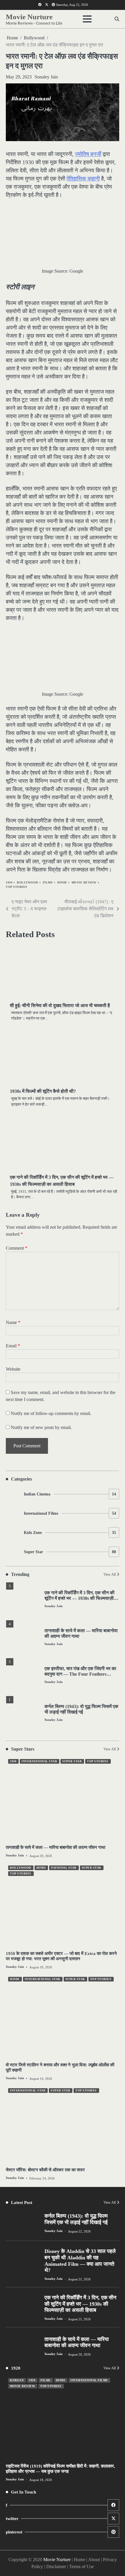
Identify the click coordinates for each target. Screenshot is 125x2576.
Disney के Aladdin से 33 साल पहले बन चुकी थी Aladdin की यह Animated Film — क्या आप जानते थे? (80, 2261)
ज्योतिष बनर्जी (88, 154)
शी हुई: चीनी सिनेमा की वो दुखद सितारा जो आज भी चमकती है (60, 1005)
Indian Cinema (70, 1494)
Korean (17, 2380)
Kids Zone (70, 1533)
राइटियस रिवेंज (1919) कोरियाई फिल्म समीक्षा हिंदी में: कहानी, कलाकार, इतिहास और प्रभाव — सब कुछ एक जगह (60, 2469)
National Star (64, 1868)
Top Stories (17, 887)
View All (110, 1574)
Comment (17, 1248)
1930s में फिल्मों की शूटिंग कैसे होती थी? (43, 1091)
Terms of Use (82, 2567)
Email (13, 1346)
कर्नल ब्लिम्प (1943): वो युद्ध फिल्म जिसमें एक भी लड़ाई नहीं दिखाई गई (76, 2219)
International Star (39, 1761)
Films (48, 882)
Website (13, 1369)
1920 (32, 2380)
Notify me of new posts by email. (41, 1427)
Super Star (70, 1552)
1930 (9, 882)
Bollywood (27, 882)
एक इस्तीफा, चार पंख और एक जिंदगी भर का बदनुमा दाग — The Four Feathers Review (80, 1674)
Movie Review (84, 882)
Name (13, 1322)
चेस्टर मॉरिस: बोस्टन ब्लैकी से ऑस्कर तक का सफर (45, 2170)
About (94, 2560)
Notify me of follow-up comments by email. (51, 1413)
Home (80, 2560)
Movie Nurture (29, 17)
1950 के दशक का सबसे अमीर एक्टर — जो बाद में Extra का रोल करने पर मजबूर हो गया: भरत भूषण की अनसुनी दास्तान (61, 1956)
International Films (70, 1513)
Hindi (62, 882)
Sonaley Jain (46, 77)
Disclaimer (56, 2567)
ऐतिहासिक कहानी (83, 179)
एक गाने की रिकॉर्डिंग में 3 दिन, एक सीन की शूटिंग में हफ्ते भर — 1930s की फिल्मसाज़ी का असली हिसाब (80, 1598)
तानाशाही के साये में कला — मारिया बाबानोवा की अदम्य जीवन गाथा (56, 1847)
